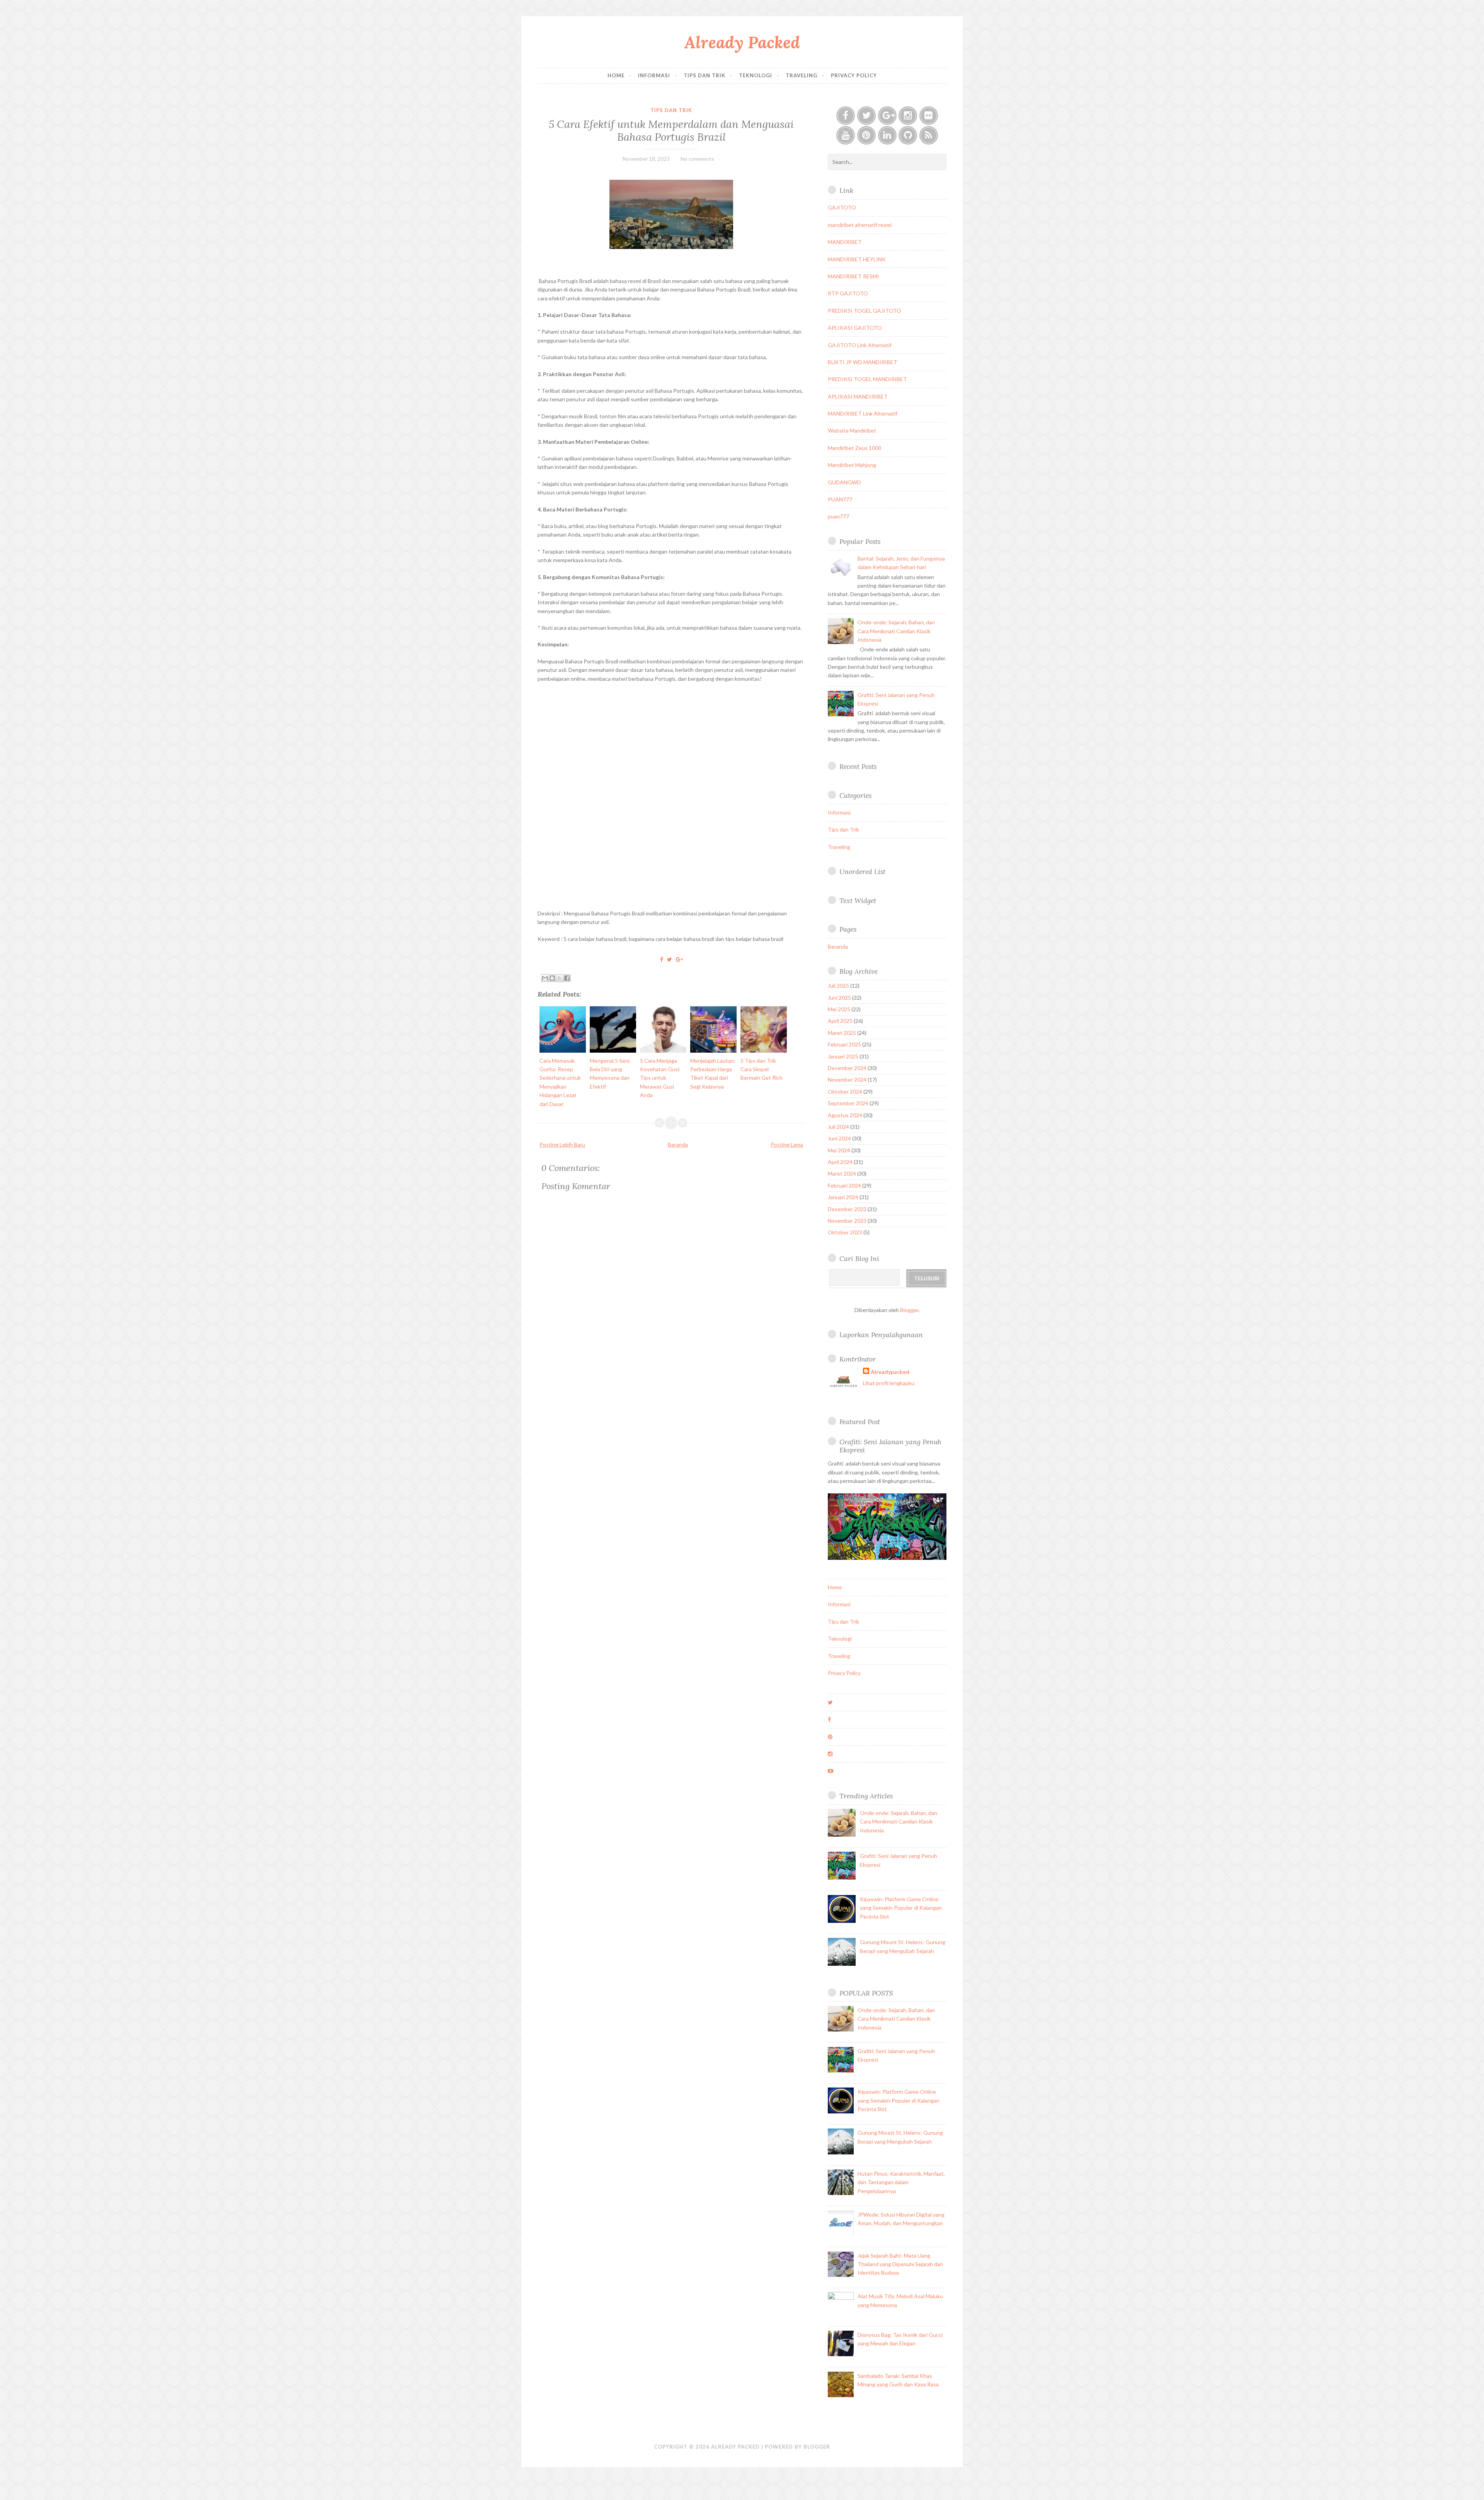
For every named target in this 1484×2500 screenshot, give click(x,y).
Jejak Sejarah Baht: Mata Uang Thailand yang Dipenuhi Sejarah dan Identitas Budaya (900, 2264)
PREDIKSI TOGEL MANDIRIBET (867, 379)
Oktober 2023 (845, 1232)
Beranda (678, 1144)
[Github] (908, 135)
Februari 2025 (844, 1044)
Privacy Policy (854, 75)
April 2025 (840, 1021)
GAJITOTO (842, 207)
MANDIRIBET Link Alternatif (863, 413)
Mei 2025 (839, 1009)
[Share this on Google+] (679, 959)
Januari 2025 (843, 1056)
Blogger (909, 1310)
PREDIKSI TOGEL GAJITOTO (865, 311)
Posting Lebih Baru (562, 1144)
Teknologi (756, 75)
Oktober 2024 (845, 1092)
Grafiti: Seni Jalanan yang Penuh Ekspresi (890, 1446)
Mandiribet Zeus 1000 (854, 448)
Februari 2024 (844, 1185)
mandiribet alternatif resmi (860, 225)
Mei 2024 (839, 1150)
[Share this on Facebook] (662, 959)
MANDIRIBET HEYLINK (857, 259)
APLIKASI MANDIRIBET (858, 396)
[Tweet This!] (670, 959)
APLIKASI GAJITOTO (855, 328)
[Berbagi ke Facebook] (567, 978)
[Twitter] (866, 116)
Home (616, 75)
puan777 (838, 516)
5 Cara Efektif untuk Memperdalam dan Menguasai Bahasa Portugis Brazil (671, 130)
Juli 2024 (838, 1127)
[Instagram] (908, 116)
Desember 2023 (847, 1209)
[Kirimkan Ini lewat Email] (545, 978)
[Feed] (929, 135)
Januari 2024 (843, 1197)
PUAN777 (840, 499)
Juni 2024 (839, 1138)
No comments (697, 159)
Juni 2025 (839, 998)
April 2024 (840, 1162)
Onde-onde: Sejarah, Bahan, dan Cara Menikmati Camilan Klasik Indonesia (896, 631)
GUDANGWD (844, 482)
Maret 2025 (842, 1033)
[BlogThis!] (552, 978)
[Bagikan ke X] (560, 978)
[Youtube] (846, 135)
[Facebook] (846, 116)
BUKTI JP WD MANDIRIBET (863, 362)
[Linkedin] (887, 135)
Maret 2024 (842, 1173)
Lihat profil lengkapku (889, 1383)
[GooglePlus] (887, 116)
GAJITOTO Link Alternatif (860, 345)
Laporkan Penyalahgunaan (881, 1335)
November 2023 (847, 1221)
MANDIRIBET (845, 242)
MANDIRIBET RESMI (853, 276)
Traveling (802, 75)
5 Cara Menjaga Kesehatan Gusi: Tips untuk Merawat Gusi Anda (660, 1078)
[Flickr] (929, 116)
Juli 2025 (838, 986)
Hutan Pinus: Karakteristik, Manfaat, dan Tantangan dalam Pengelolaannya (901, 2182)
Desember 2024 (847, 1068)
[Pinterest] (866, 135)
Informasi (654, 75)
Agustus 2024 (845, 1115)
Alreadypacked (890, 1372)
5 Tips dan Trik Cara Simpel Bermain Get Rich (762, 1069)
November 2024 (847, 1080)
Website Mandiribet (852, 430)
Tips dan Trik (705, 75)
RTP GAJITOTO (848, 293)
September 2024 (848, 1103)
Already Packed (742, 42)
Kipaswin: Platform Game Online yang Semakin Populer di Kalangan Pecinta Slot (901, 1908)
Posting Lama (787, 1144)
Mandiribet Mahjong (852, 465)
